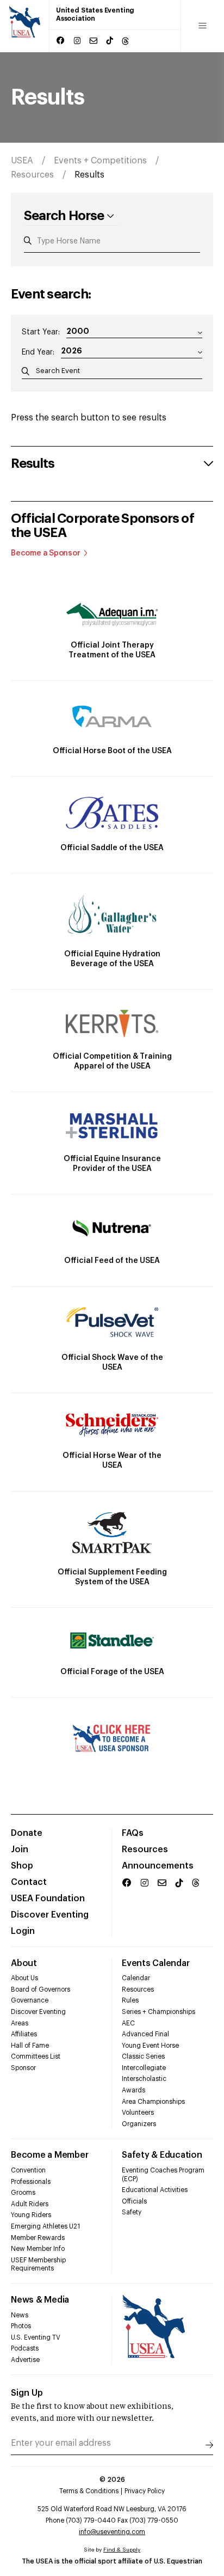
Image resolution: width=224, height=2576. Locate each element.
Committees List (36, 2056)
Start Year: (41, 332)
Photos (21, 2326)
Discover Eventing (50, 1915)
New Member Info (38, 2249)
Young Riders (31, 2215)
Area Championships (153, 2102)
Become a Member (49, 2155)
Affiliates (24, 2034)
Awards (133, 2090)
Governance (30, 2000)
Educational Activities (155, 2190)
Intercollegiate (144, 2068)
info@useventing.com (112, 2532)
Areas (20, 2023)
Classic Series (143, 2056)
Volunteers (138, 2113)
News (20, 2315)
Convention (28, 2170)
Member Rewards (38, 2238)
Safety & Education (162, 2155)
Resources (32, 175)
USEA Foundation (48, 1899)
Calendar (136, 1978)
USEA (22, 161)
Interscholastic (144, 2079)
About (24, 1963)
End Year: (38, 352)
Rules (130, 2000)
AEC (128, 2023)
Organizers (139, 2124)
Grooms (23, 2193)
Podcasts (25, 2348)
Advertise (25, 2360)
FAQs (133, 1833)
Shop (22, 1866)
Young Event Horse (150, 2046)
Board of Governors (41, 1989)
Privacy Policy (145, 2491)
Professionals (31, 2182)
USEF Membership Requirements (38, 2264)
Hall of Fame (30, 2046)
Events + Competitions (100, 161)
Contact (29, 1882)
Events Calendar (155, 1963)
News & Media (40, 2300)
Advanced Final (145, 2034)
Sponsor (23, 2068)
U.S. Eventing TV (36, 2337)
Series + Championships (158, 2012)
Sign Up (27, 2393)
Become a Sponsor (46, 553)
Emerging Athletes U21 (45, 2226)
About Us (24, 1978)
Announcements (158, 1866)
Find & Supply (122, 2550)
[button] (112, 463)
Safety (132, 2212)
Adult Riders (30, 2204)
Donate (27, 1833)
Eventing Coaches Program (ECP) (163, 2175)
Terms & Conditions (89, 2491)
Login (23, 1931)
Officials (134, 2201)
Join (20, 1849)
